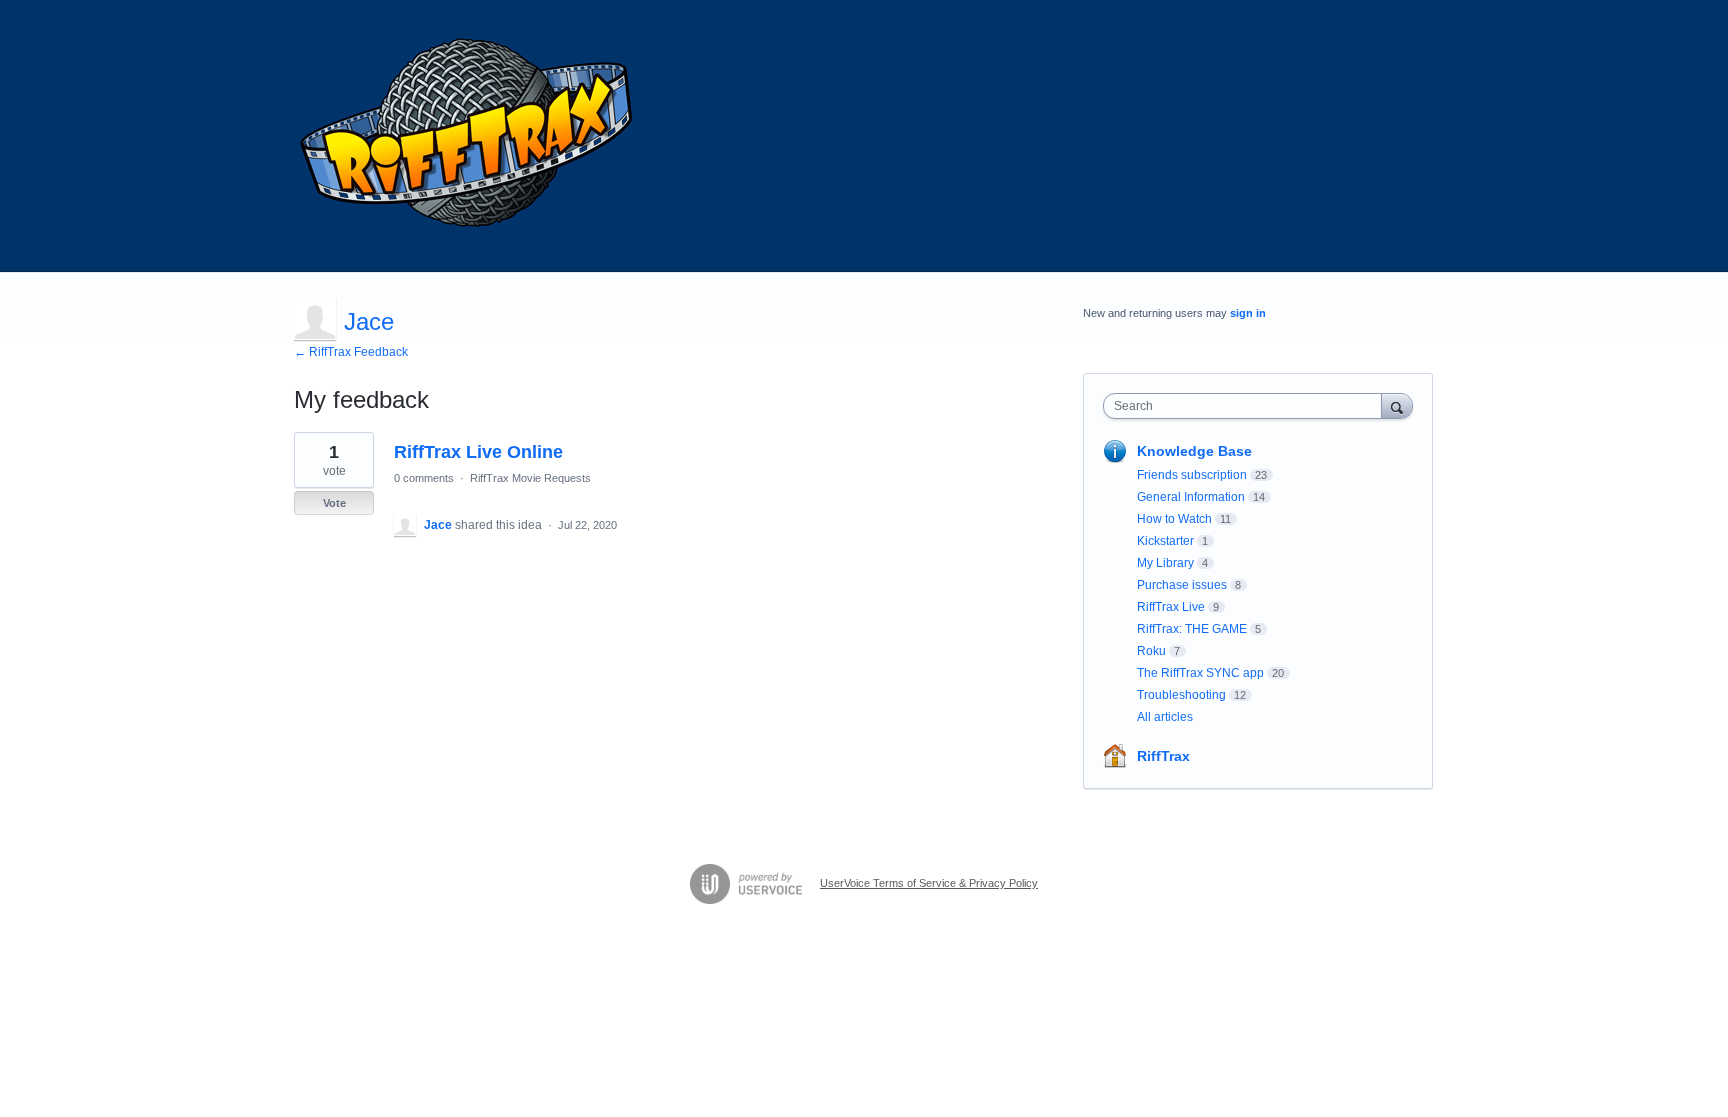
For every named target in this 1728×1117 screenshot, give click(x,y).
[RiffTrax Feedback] (469, 136)
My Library (1165, 563)
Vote (334, 503)
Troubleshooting (1181, 695)
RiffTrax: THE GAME (1192, 629)
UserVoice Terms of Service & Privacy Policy (929, 883)
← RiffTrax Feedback (351, 352)
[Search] (1397, 405)
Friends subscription (1192, 475)
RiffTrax (1163, 756)
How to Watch (1174, 519)
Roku (1151, 651)
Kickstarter (1165, 541)
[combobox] (1247, 406)
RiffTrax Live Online (478, 452)
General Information (1191, 497)
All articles (1165, 717)
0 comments (424, 478)
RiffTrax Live (1171, 607)
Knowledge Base (1194, 451)
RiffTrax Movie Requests (530, 478)
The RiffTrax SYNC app (1200, 673)
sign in (1248, 313)
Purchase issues (1182, 585)
